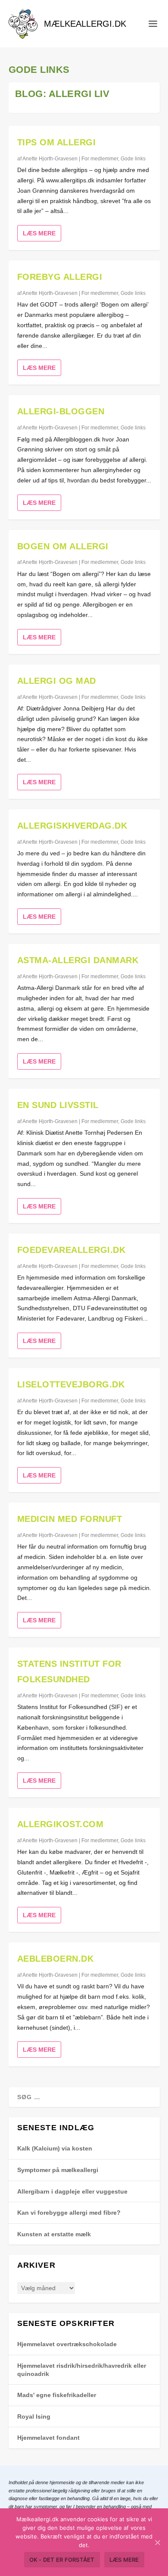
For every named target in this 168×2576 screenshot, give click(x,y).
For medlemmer (100, 159)
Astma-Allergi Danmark (78, 960)
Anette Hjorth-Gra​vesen (50, 159)
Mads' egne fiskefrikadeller (57, 2395)
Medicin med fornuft (70, 1519)
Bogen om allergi (63, 546)
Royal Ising (34, 2416)
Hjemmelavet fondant (48, 2438)
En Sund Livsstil (58, 1105)
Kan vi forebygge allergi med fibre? (69, 2213)
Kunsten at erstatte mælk (54, 2234)
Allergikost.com (61, 1824)
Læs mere (39, 233)
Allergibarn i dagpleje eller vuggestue (72, 2191)
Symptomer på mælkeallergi (58, 2170)
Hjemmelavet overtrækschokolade (67, 2344)
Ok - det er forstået (62, 2560)
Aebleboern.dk (56, 1959)
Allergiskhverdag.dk (72, 826)
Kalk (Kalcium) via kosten (55, 2148)
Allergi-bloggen (61, 411)
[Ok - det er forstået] (157, 2542)
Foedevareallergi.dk (72, 1250)
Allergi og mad (57, 681)
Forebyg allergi (60, 277)
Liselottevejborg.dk (71, 1384)
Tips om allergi (57, 142)
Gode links (133, 159)
